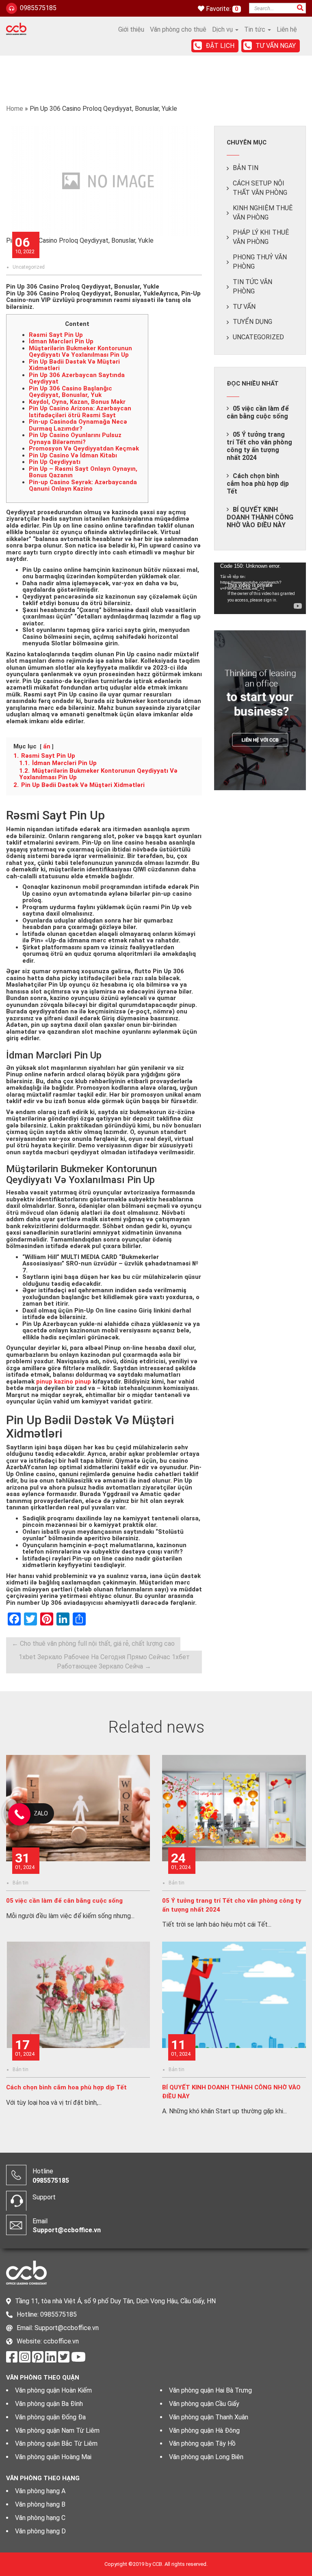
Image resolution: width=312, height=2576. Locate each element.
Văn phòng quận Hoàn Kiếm (53, 2390)
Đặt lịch (220, 46)
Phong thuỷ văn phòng (260, 262)
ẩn (47, 746)
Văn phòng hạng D (40, 2531)
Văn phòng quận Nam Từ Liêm (57, 2430)
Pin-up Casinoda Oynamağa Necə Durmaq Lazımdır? (78, 425)
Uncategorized (29, 267)
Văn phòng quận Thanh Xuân (209, 2417)
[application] (260, 588)
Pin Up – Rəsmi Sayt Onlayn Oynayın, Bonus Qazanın (83, 472)
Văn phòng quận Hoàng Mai (53, 2457)
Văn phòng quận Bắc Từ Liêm (56, 2443)
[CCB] (16, 28)
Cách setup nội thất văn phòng (260, 188)
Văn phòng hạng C (40, 2518)
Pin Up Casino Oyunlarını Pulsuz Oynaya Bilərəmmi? (75, 439)
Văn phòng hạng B (40, 2504)
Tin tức (256, 29)
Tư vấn (244, 307)
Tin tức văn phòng (252, 287)
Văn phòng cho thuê (178, 29)
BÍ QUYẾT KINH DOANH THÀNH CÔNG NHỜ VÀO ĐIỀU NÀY (260, 517)
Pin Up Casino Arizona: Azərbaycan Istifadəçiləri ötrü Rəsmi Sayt (80, 412)
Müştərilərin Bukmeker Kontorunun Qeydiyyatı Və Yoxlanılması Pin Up (80, 352)
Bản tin (246, 168)
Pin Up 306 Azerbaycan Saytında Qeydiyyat (77, 378)
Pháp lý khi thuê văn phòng (261, 237)
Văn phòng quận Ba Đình (49, 2404)
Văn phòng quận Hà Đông (204, 2430)
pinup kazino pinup (64, 1382)
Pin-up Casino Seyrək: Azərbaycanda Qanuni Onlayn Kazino (83, 486)
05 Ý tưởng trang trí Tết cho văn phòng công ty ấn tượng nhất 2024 (259, 446)
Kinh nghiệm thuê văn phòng (263, 213)
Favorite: (219, 9)
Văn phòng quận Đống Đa (50, 2417)
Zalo (41, 1813)
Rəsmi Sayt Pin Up (56, 335)
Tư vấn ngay (276, 46)
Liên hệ (287, 29)
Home (15, 109)
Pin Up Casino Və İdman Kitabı (73, 455)
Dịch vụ (223, 29)
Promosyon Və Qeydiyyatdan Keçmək (84, 448)
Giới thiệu (131, 29)
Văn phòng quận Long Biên (206, 2457)
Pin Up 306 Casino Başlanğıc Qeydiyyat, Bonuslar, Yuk (70, 392)
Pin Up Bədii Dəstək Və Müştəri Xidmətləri (74, 365)
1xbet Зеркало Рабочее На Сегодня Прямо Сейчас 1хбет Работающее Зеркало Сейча (104, 1662)
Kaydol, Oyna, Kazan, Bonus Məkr (77, 402)
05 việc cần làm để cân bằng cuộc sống (258, 412)
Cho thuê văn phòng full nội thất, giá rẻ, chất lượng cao (93, 1644)
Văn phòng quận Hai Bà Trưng (210, 2390)
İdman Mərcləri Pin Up (61, 341)
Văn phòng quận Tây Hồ (202, 2443)
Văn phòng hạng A (40, 2491)
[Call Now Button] (19, 1814)
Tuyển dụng (252, 322)
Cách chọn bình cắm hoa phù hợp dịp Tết (258, 484)
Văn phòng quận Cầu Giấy (204, 2404)
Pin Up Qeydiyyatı (55, 462)
